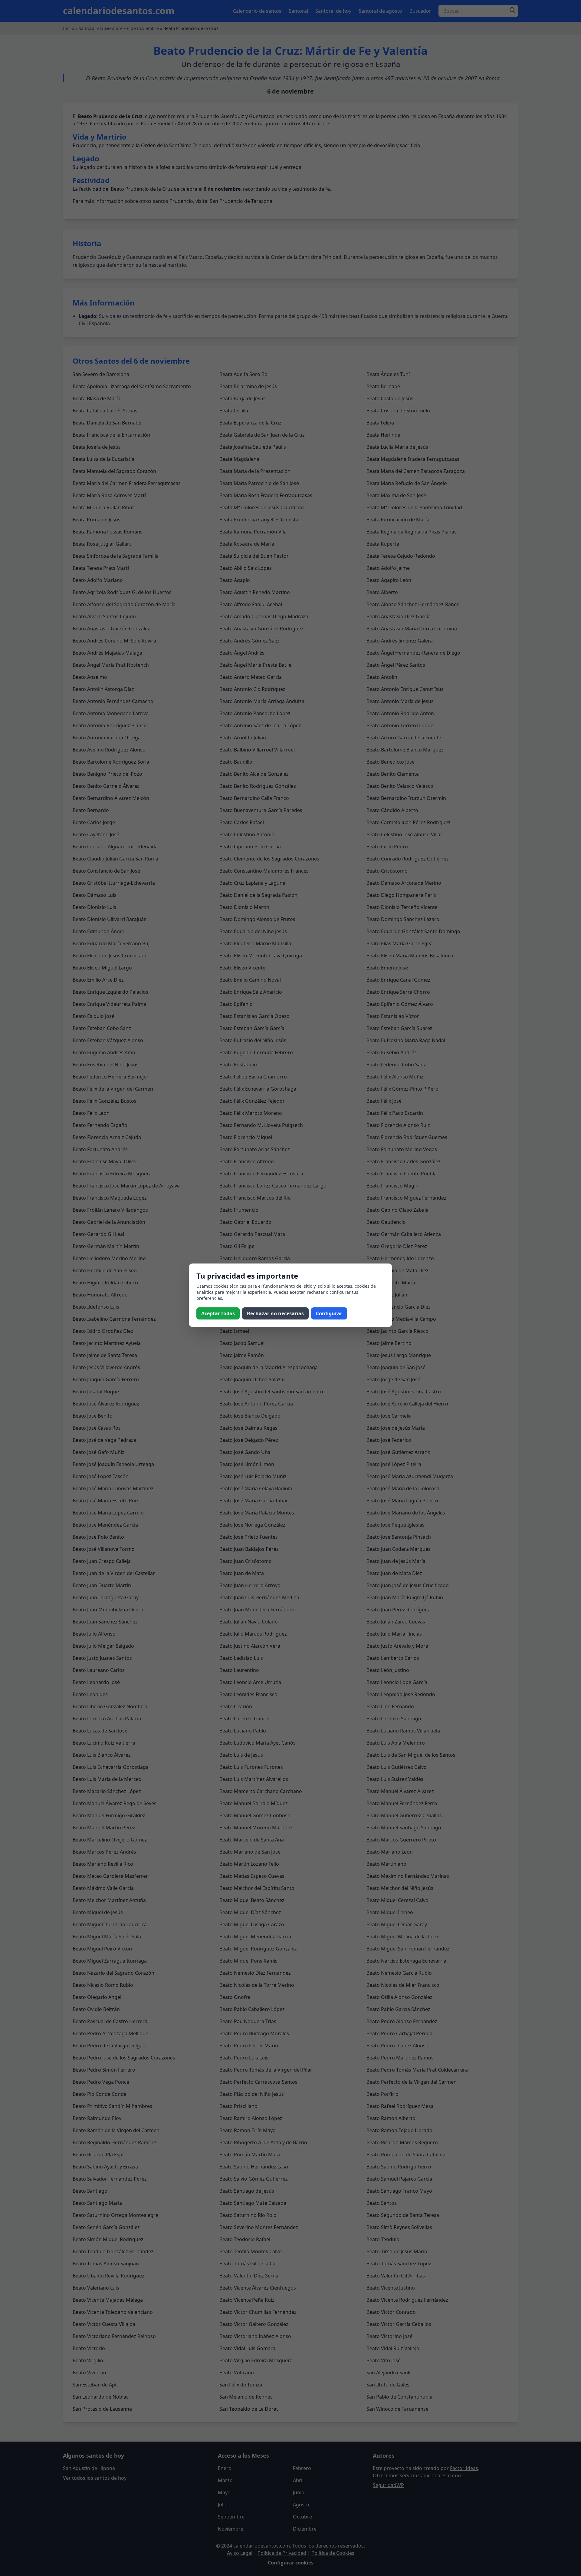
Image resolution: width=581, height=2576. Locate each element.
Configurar (329, 1313)
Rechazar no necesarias (275, 1313)
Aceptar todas (218, 1313)
